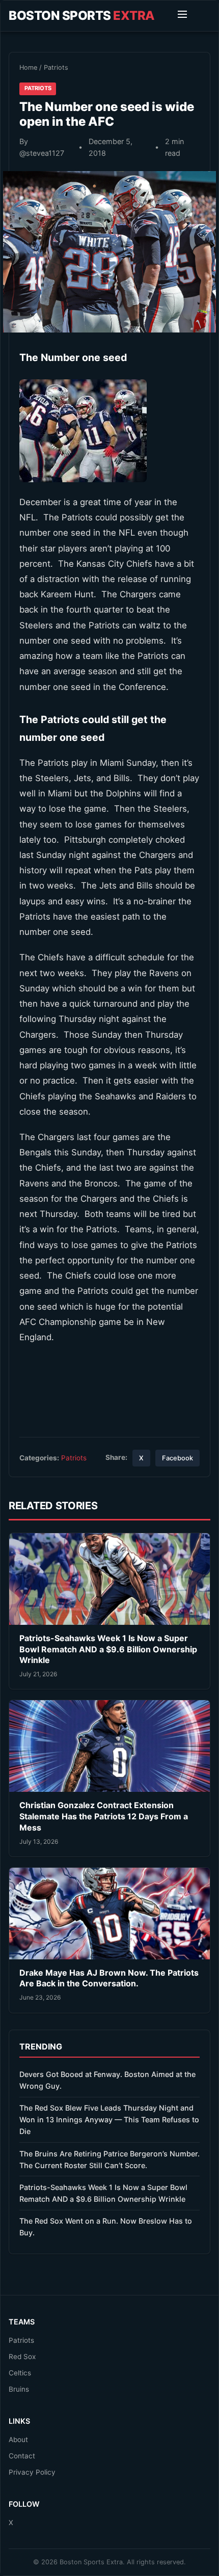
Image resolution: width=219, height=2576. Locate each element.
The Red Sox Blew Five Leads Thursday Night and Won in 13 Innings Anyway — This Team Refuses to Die (109, 2120)
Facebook (177, 1458)
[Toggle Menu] (182, 16)
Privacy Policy (32, 2472)
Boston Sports (82, 16)
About (18, 2440)
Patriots (56, 67)
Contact (22, 2456)
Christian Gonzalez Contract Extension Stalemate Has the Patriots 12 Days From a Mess (104, 1816)
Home (28, 67)
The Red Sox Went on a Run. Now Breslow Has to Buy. (106, 2227)
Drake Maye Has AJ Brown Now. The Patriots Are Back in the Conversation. (109, 1978)
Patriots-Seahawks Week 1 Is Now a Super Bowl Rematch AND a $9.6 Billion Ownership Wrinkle (108, 1649)
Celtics (20, 2373)
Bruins (19, 2389)
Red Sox (22, 2357)
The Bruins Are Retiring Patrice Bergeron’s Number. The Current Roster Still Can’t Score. (109, 2159)
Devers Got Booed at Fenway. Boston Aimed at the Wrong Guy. (107, 2080)
